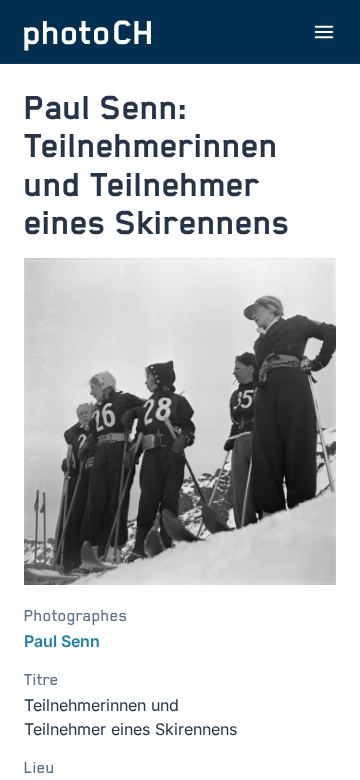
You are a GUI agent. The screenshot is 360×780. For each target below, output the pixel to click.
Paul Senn (62, 641)
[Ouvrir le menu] (324, 32)
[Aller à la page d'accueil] (88, 32)
